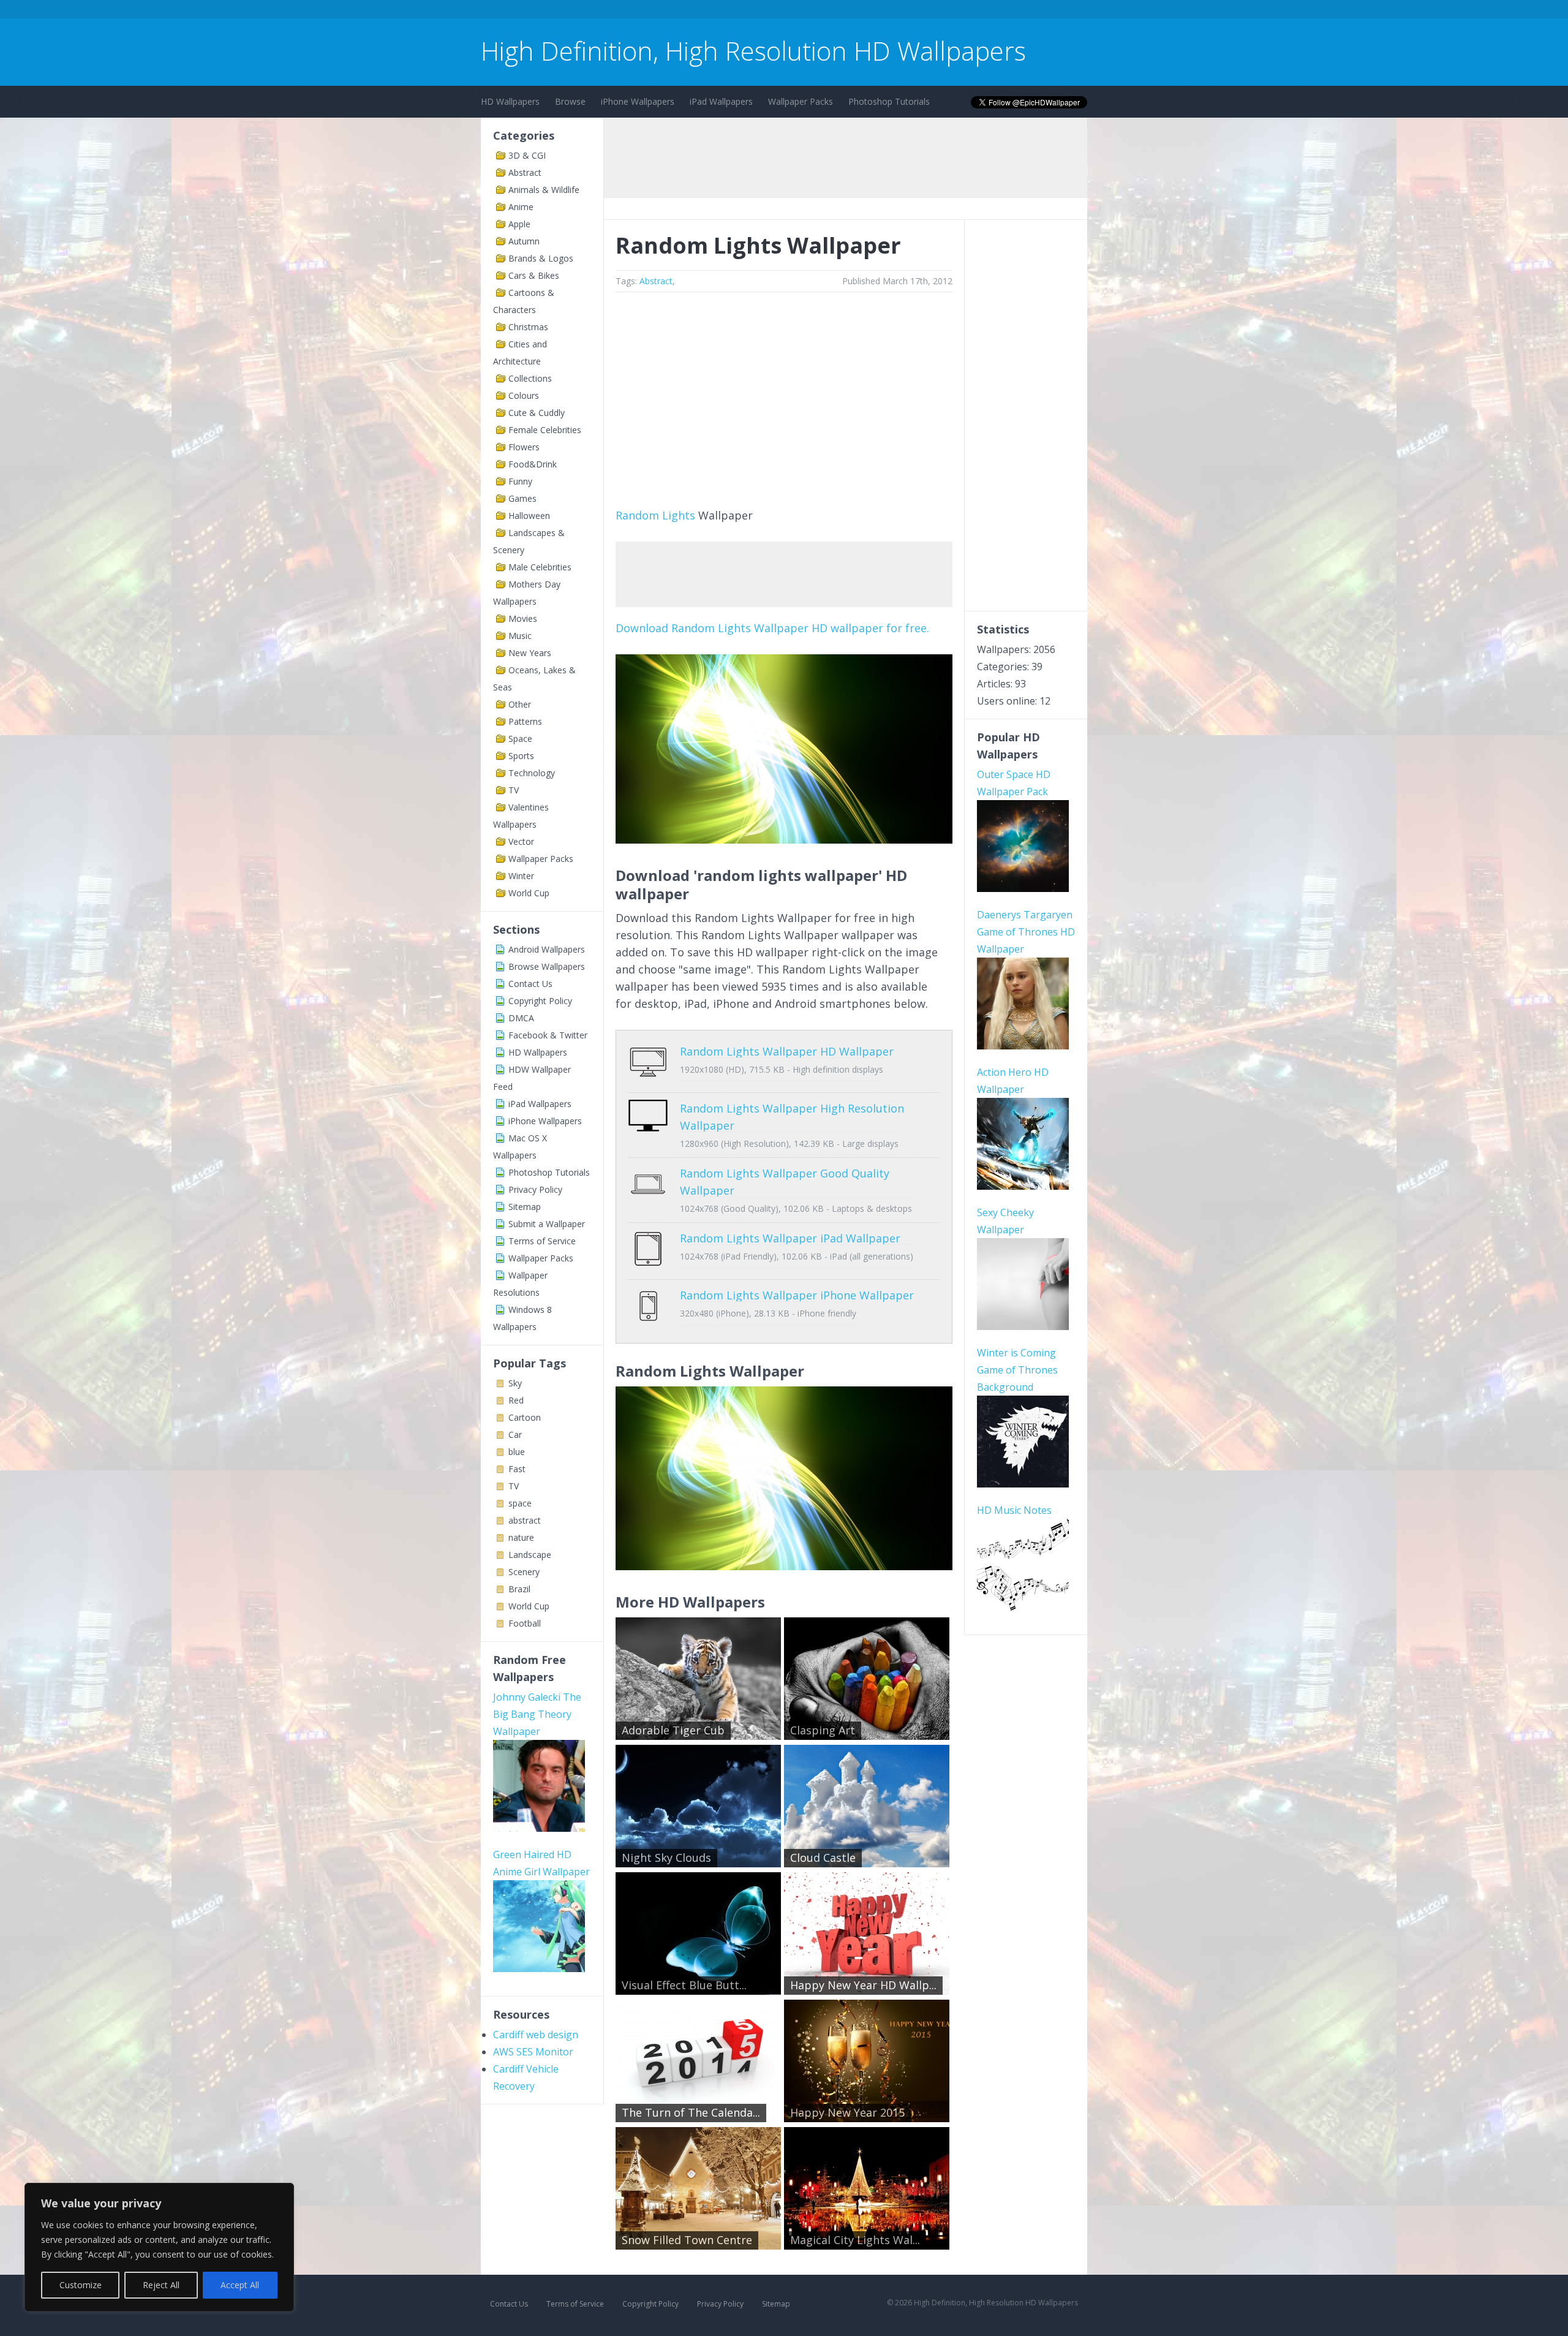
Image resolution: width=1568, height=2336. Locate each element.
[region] (159, 2247)
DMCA (521, 1018)
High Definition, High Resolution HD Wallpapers (753, 51)
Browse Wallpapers (547, 966)
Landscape (530, 1555)
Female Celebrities (545, 430)
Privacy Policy (535, 1189)
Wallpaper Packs (801, 101)
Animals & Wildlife (544, 190)
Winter (521, 876)
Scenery (524, 1572)
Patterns (525, 721)
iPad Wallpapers (721, 101)
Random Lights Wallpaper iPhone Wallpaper (797, 1295)
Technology (532, 773)
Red (516, 1400)
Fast (517, 1469)
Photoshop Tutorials (889, 101)
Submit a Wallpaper (547, 1224)
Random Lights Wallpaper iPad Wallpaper (790, 1238)
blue (517, 1452)
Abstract (525, 172)
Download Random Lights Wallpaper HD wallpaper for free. (772, 628)
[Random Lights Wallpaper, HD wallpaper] (784, 1566)
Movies (523, 618)
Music (520, 636)
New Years (530, 653)
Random (637, 515)
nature (521, 1537)
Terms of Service (542, 1241)
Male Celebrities (540, 567)
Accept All (240, 2285)
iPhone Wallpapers (638, 101)
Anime (521, 207)
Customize (81, 2285)
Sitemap (525, 1207)
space (520, 1503)
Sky (515, 1383)
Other (520, 704)
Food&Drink (533, 464)
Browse (570, 101)
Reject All (161, 2285)
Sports (521, 756)
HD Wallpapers (510, 101)
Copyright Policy (540, 1001)
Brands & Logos (541, 258)
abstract (525, 1520)
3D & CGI (527, 155)
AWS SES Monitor (533, 2052)
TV (514, 790)
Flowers (524, 447)
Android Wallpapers (547, 949)
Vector (521, 841)
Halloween (529, 516)
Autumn (524, 241)
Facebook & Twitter (548, 1035)
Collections (530, 378)
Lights (679, 515)
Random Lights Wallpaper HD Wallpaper (787, 1051)
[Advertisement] (704, 11)
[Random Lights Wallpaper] (784, 839)
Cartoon (525, 1417)
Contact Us (530, 984)
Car (515, 1434)
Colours (524, 395)
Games (522, 498)
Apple (519, 224)
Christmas (528, 327)
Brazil (519, 1589)
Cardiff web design (536, 2035)
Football (525, 1623)
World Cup (529, 893)
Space (520, 739)
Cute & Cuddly (537, 413)
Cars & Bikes (534, 275)
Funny (520, 481)
